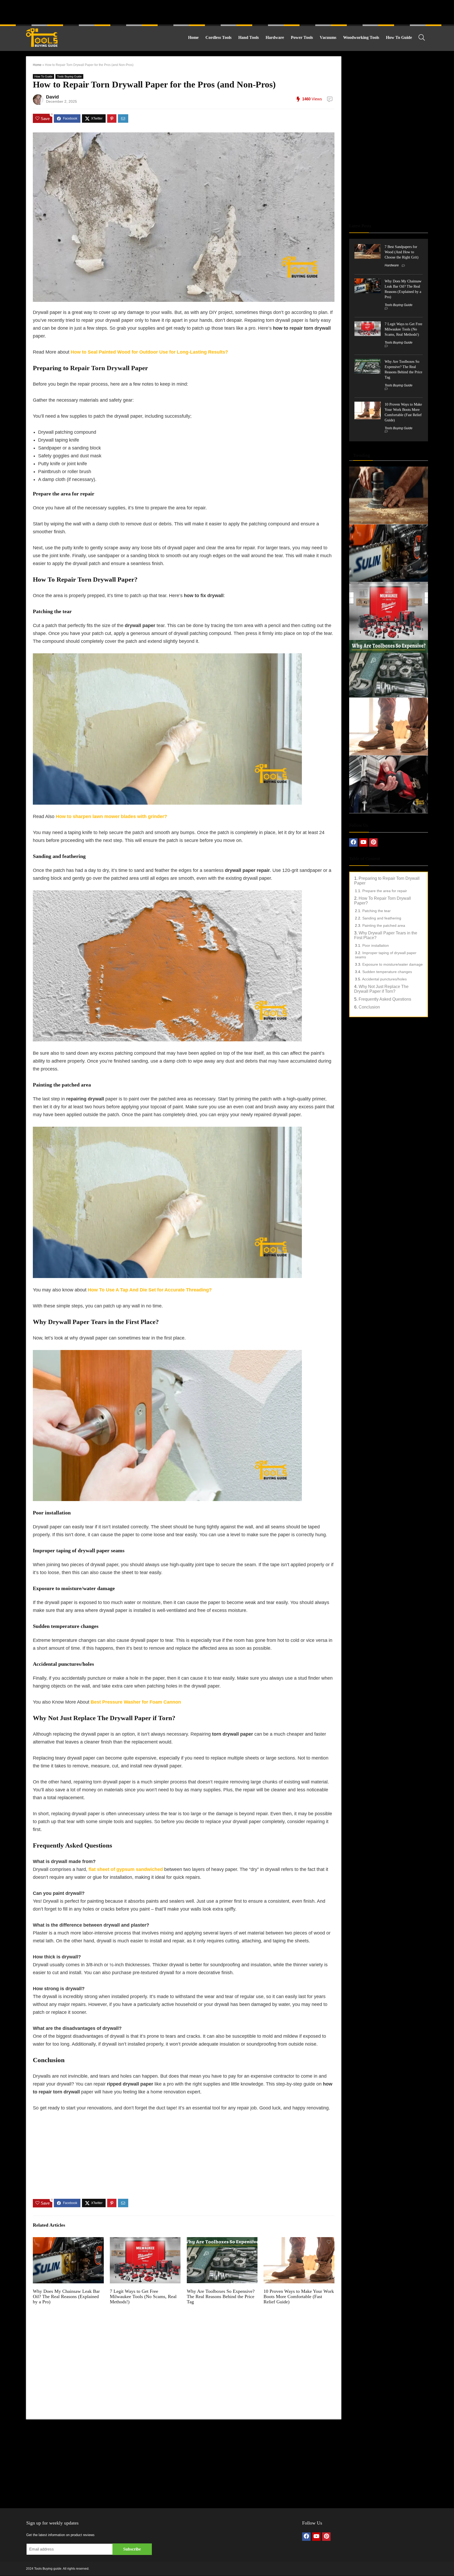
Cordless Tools (218, 37)
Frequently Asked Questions (385, 999)
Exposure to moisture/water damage (393, 964)
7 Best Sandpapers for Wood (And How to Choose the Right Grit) (402, 252)
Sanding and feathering (382, 918)
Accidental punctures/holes (384, 979)
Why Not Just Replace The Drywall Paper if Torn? (381, 989)
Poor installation (376, 945)
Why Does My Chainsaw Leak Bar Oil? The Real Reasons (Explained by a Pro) (66, 2296)
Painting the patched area (384, 925)
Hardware (275, 37)
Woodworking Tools (361, 37)
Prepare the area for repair (385, 891)
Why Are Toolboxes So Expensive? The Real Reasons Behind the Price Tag (221, 2296)
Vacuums (328, 37)
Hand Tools (249, 37)
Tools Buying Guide (69, 76)
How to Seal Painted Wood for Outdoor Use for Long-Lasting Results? (149, 352)
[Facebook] (353, 842)
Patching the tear (376, 911)
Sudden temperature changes (387, 972)
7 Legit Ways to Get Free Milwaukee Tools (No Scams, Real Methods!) (143, 2296)
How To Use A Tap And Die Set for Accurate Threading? (150, 1290)
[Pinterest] (373, 842)
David (52, 97)
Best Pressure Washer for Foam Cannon (136, 1702)
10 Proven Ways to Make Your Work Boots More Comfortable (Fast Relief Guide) (299, 2296)
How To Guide (399, 37)
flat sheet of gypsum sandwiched (126, 1869)
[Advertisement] (227, 12)
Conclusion (369, 1007)
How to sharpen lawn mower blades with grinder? (111, 816)
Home (193, 37)
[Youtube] (363, 842)
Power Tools (302, 37)
